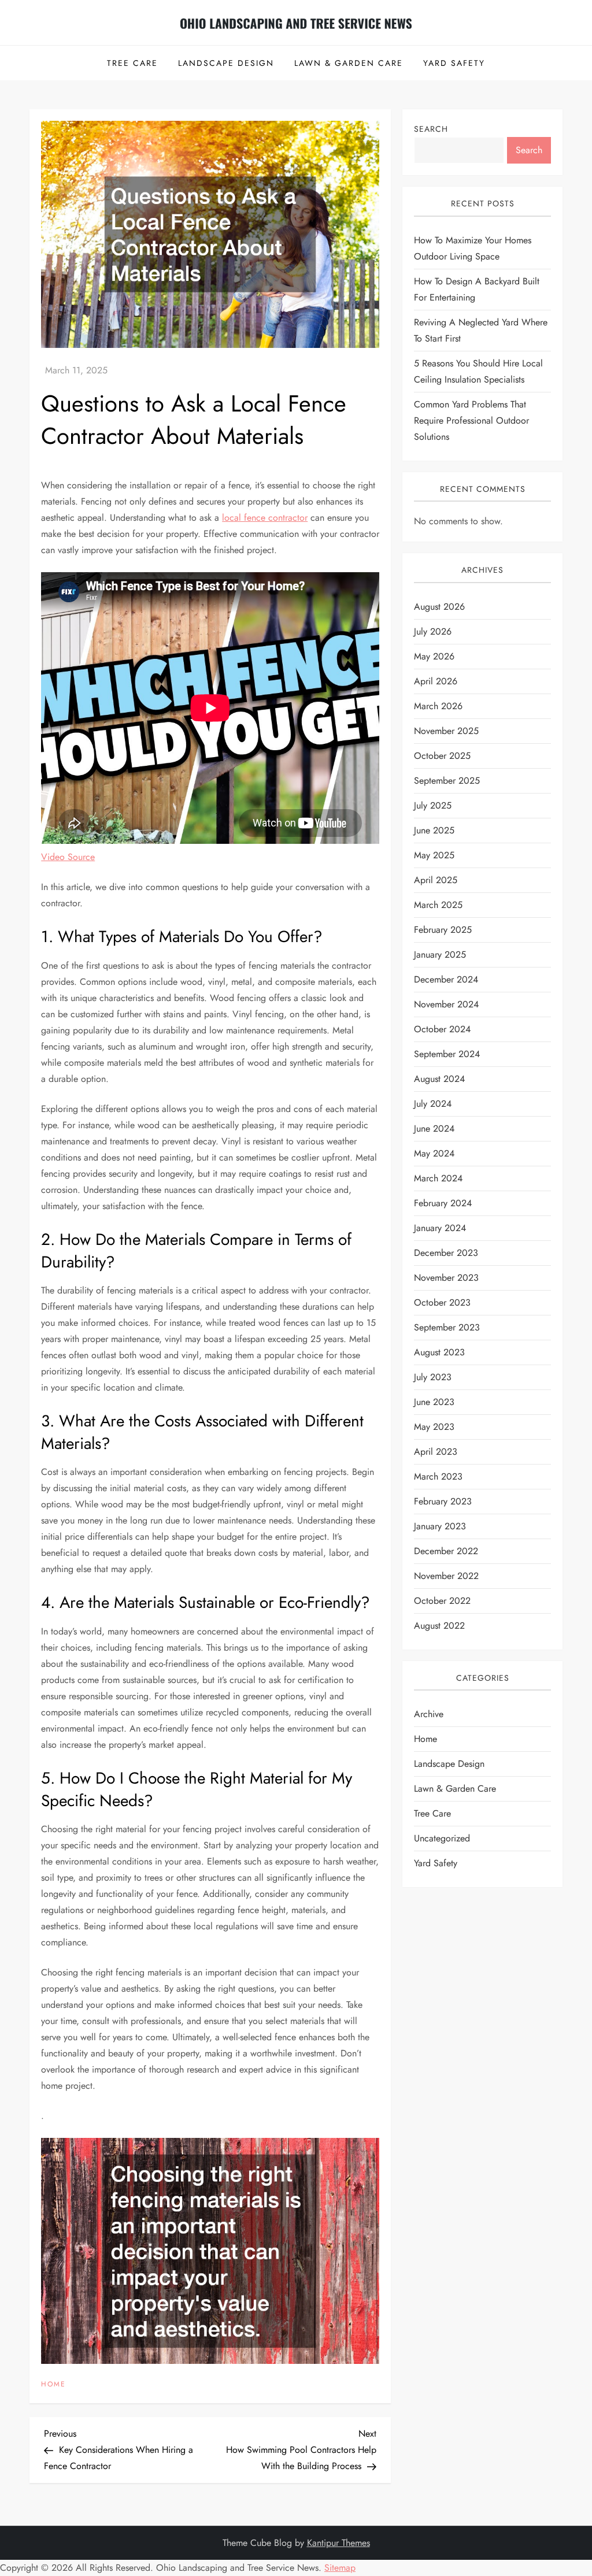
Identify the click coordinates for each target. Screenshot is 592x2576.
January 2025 (440, 955)
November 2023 (446, 1278)
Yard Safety (454, 63)
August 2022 (439, 1626)
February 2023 (443, 1501)
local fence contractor (265, 518)
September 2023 (447, 1327)
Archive (429, 1714)
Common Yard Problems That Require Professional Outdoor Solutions (471, 420)
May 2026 (434, 656)
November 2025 (446, 731)
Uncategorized (442, 1838)
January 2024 (440, 1228)
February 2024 (443, 1203)
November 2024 (446, 1004)
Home (53, 2385)
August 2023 (439, 1352)
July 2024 (433, 1104)
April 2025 (436, 880)
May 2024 (434, 1153)
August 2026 (439, 607)
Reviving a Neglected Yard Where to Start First (481, 330)
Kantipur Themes (338, 2543)
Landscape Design (226, 63)
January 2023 (440, 1526)
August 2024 (439, 1079)
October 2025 (442, 756)
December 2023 (446, 1253)
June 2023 (434, 1402)
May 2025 (434, 855)
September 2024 (447, 1054)
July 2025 (433, 805)
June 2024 (434, 1128)
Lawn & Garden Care (349, 63)
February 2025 (443, 930)
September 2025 (447, 781)
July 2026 (433, 631)
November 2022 (446, 1576)
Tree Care (132, 63)
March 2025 (438, 905)
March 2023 (438, 1476)
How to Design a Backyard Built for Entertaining (477, 289)
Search (431, 129)
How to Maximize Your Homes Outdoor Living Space (473, 248)
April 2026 (436, 681)
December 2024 (446, 979)
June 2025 (434, 830)
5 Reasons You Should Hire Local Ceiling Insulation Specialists (478, 371)
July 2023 (433, 1377)
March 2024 (438, 1178)
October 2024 (442, 1029)
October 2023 (442, 1302)
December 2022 (446, 1551)
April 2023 (436, 1452)
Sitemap (340, 2568)
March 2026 (438, 706)
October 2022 (442, 1601)
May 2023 (434, 1427)
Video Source (68, 857)
